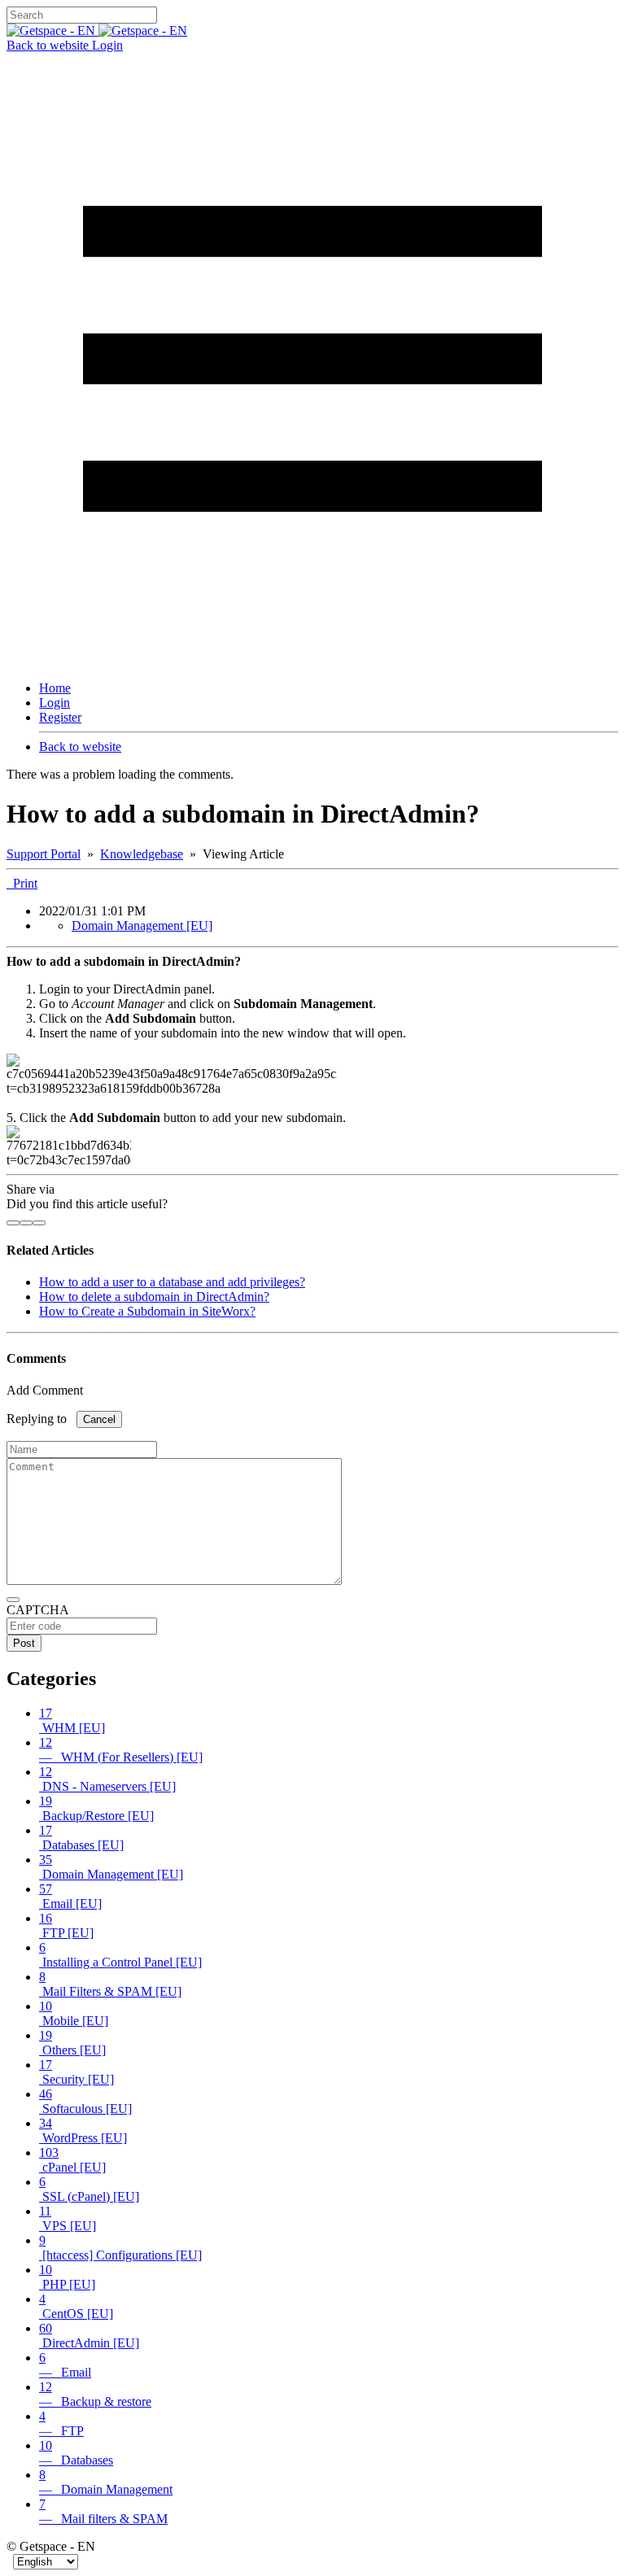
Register (60, 717)
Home (55, 688)
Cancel (99, 1419)
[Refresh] (13, 1600)
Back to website (49, 45)
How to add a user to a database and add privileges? (172, 1282)
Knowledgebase (142, 854)
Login (107, 45)
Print (22, 883)
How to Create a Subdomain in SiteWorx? (147, 1311)
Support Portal (44, 854)
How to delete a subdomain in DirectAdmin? (154, 1297)
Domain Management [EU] (142, 926)
